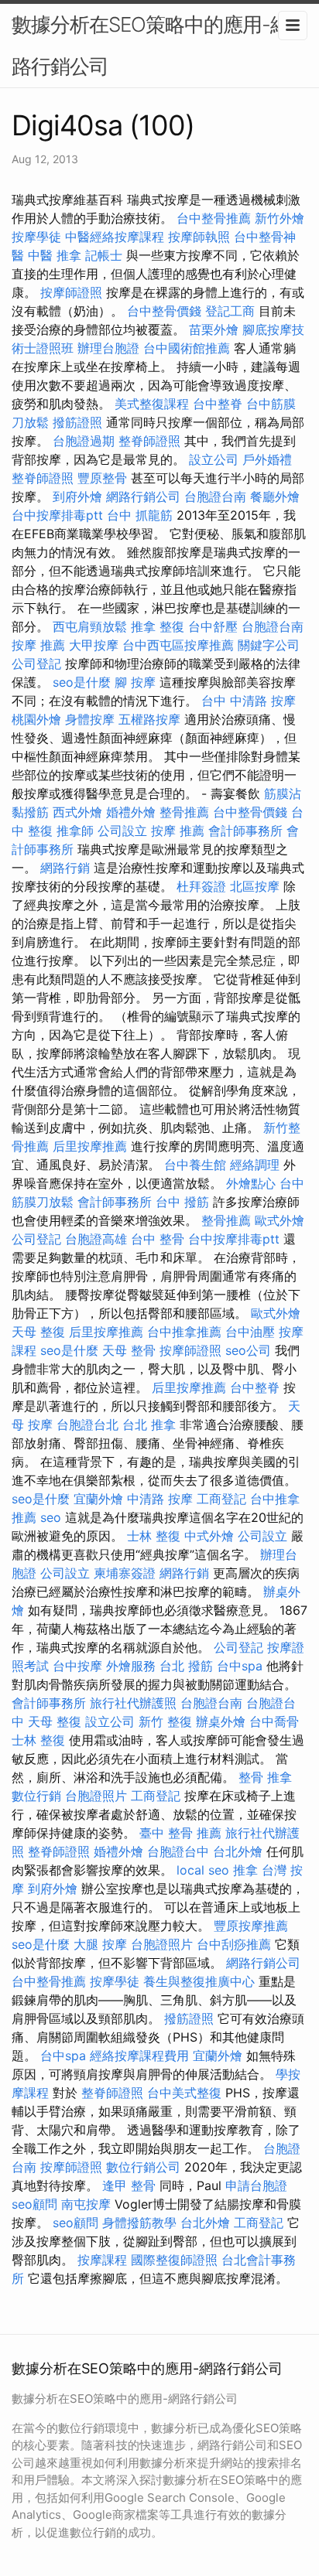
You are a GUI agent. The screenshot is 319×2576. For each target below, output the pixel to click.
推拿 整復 (158, 626)
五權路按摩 (149, 719)
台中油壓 (250, 1332)
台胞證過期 (84, 441)
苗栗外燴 (214, 329)
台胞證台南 (215, 496)
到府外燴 (77, 496)
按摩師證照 (71, 292)
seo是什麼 (82, 682)
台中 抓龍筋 (140, 515)
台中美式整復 (184, 2093)
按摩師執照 (199, 237)
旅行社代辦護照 (133, 1703)
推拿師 (75, 831)
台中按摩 (77, 1666)
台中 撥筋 (182, 1202)
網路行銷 (65, 868)
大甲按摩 (94, 645)
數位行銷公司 (143, 2167)
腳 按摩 (135, 682)
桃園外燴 (36, 719)
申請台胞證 (256, 2185)
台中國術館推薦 (187, 348)
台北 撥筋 (186, 1666)
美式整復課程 (152, 404)
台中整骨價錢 (164, 311)
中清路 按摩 (160, 1499)
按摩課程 (102, 2260)
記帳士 (104, 255)
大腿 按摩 (100, 1944)
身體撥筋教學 (139, 2223)
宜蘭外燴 (98, 1499)
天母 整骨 (129, 1350)
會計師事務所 (245, 831)
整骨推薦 (184, 812)
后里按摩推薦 (90, 1146)
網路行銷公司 (143, 496)
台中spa (240, 1666)
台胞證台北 (87, 1424)
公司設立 (122, 831)
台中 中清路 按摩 (249, 701)
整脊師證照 (149, 441)
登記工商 (230, 311)
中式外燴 (209, 1536)
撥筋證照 (77, 422)
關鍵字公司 (269, 645)
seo (51, 1517)
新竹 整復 (165, 1721)
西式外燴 (77, 812)
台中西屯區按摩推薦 (178, 645)
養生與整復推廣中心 (199, 1981)
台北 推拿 (149, 1424)
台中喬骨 (274, 1721)
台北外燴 (238, 1851)
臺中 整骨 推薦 (180, 1833)
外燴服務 (131, 1666)
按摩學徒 (36, 237)
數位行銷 (36, 1796)
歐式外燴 (280, 1220)
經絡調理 (255, 1165)
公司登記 (36, 664)
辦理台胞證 (108, 348)
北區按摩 (255, 886)
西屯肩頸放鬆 (90, 626)
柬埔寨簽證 (125, 1573)
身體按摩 (90, 719)
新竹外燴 (280, 218)
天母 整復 (38, 1332)
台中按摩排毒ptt (57, 515)
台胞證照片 (96, 1796)
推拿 (245, 1870)
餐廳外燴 (275, 496)
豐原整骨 (102, 478)
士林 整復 (154, 1536)
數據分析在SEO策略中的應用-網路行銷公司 (151, 45)
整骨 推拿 (265, 1777)
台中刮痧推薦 (234, 1944)
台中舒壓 (213, 626)
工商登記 (221, 1499)
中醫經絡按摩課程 (115, 237)
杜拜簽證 (201, 886)
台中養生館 (195, 1165)
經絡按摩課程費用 (139, 2056)
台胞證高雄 (96, 1239)
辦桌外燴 (221, 1721)
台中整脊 (218, 404)
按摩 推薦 (38, 645)
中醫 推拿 (55, 255)
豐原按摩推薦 (251, 1926)
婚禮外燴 (131, 812)
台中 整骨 (158, 1239)
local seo (203, 1870)
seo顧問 (34, 2204)
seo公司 (248, 1350)
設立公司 (214, 459)
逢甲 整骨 (129, 2185)
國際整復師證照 (174, 2260)
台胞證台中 (178, 1851)
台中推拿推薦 (184, 1332)
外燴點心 (251, 1183)
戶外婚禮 (267, 459)
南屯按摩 (86, 2204)
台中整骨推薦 (214, 218)
